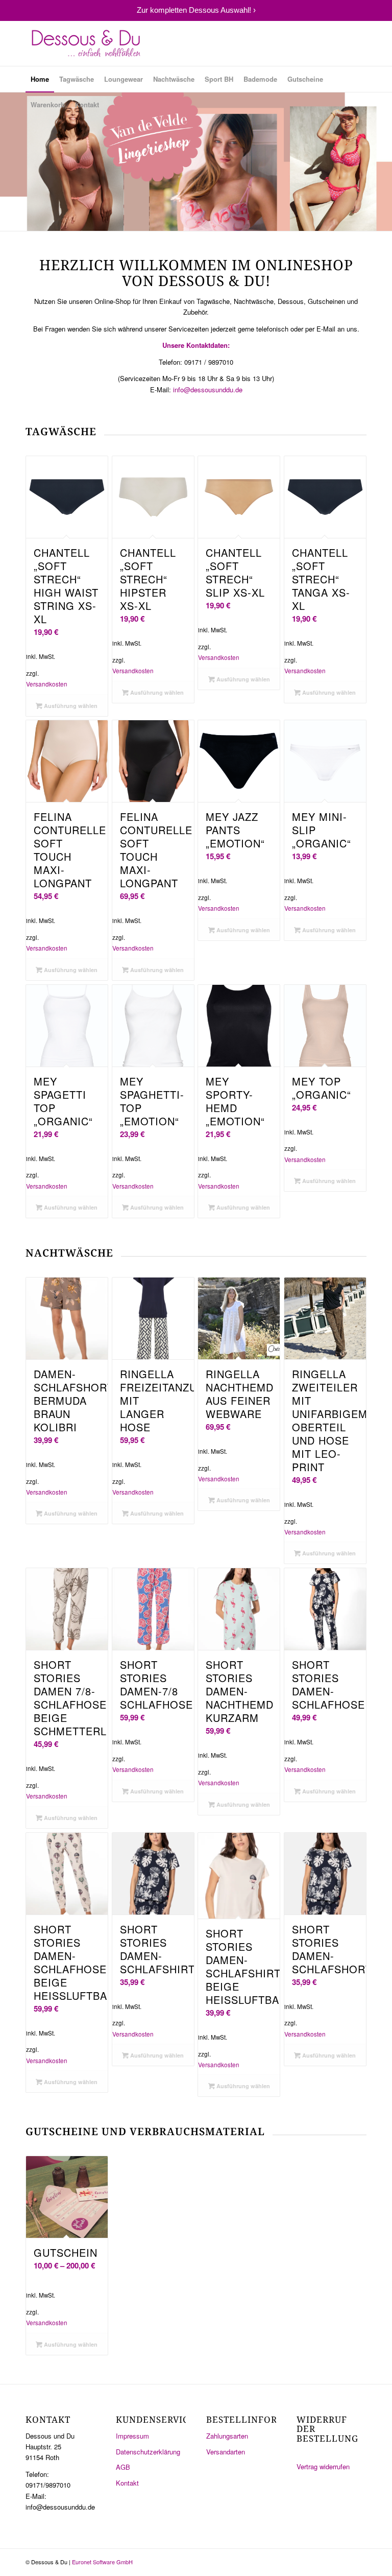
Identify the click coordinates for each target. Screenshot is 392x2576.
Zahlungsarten (227, 2436)
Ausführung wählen (70, 706)
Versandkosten (47, 684)
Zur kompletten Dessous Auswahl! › (196, 10)
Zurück (9, 162)
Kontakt (127, 2483)
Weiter (383, 162)
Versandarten (226, 2452)
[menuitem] (40, 79)
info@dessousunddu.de (208, 389)
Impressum (132, 2436)
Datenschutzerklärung (148, 2452)
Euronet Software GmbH (102, 2562)
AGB (123, 2467)
